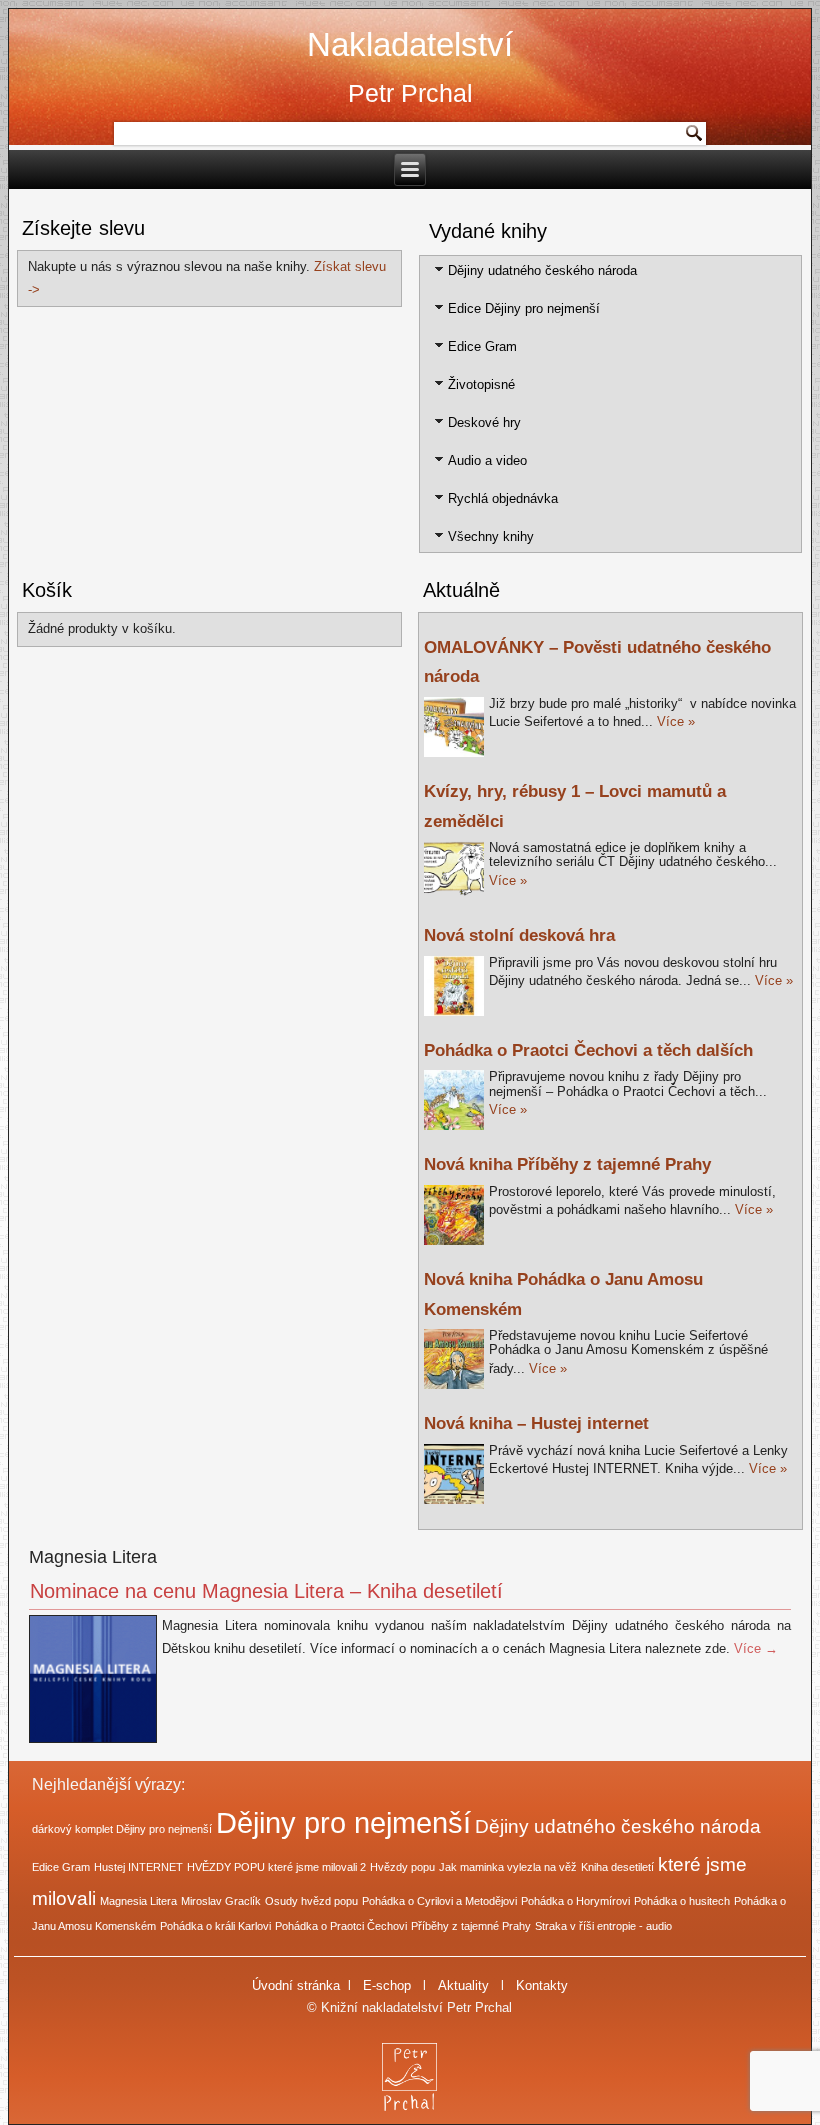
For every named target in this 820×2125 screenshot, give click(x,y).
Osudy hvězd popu (311, 1901)
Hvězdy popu (402, 1867)
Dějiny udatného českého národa (542, 270)
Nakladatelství (410, 44)
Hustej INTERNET (138, 1867)
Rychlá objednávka (503, 498)
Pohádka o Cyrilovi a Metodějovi (439, 1901)
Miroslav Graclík (221, 1901)
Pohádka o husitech (682, 1901)
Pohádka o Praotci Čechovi (341, 1926)
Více (756, 1648)
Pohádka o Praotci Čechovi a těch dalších (588, 1050)
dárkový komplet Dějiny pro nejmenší (122, 1829)
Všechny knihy (491, 536)
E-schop (387, 1985)
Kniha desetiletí (617, 1867)
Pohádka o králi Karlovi (215, 1926)
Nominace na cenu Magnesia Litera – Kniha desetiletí (266, 1591)
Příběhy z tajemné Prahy (471, 1926)
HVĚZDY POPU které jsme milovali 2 (276, 1867)
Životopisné (481, 384)
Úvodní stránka (296, 1985)
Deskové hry (484, 422)
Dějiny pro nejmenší (343, 1822)
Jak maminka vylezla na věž (508, 1867)
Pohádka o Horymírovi (575, 1901)
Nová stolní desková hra (519, 935)
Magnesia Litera (138, 1901)
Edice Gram (482, 346)
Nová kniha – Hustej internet (536, 1423)
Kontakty (542, 1985)
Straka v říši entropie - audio (603, 1926)
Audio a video (487, 460)
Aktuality (463, 1985)
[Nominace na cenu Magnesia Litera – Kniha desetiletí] (95, 1743)
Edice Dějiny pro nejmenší (524, 308)
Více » (676, 721)
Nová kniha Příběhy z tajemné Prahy (567, 1164)
